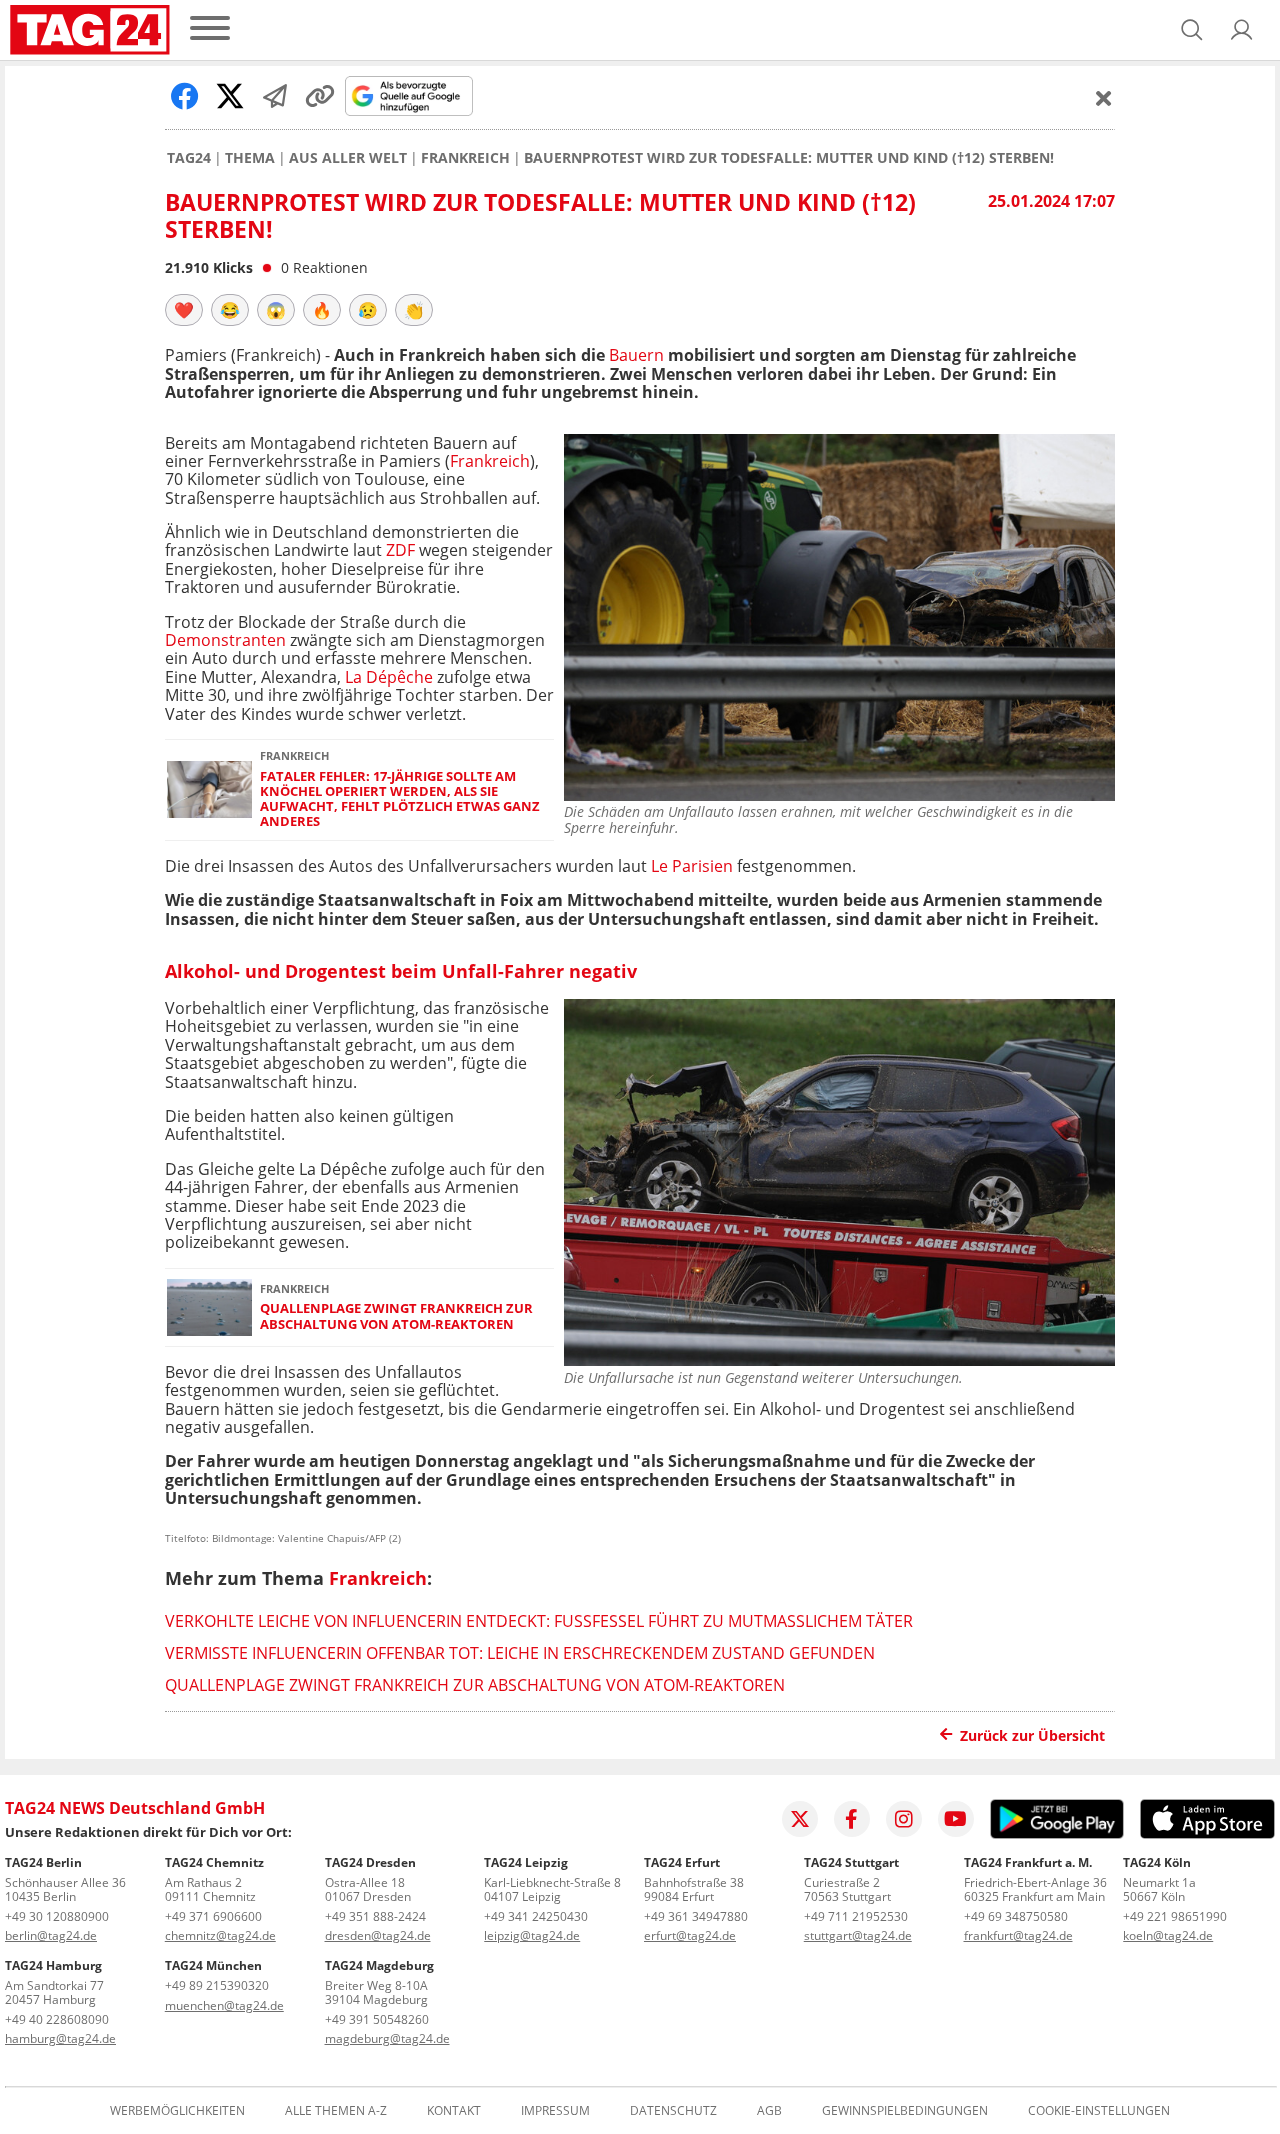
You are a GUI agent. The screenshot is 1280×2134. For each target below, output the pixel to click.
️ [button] (184, 310)
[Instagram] (904, 1819)
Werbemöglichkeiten (177, 2111)
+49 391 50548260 (377, 2019)
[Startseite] (90, 30)
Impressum (555, 2111)
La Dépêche (389, 677)
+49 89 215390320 (217, 1985)
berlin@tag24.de (51, 1935)
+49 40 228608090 (57, 2019)
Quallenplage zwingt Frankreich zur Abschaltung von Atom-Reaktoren (396, 1316)
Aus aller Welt (348, 158)
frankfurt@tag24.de (1018, 1935)
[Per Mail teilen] (275, 96)
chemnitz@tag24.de (220, 1935)
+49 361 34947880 (696, 1916)
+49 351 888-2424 (375, 1916)
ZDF (400, 550)
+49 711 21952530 (856, 1916)
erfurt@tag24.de (690, 1935)
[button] (1242, 30)
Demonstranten (225, 640)
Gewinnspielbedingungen (905, 2111)
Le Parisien (692, 866)
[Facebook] (852, 1819)
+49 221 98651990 (1175, 1916)
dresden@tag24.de (378, 1935)
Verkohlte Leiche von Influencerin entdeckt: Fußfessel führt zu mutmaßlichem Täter (539, 1621)
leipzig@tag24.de (532, 1935)
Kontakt (454, 2111)
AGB (769, 2111)
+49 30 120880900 (57, 1916)
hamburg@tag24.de (60, 2038)
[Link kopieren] (320, 96)
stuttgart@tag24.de (858, 1935)
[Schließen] (1104, 98)
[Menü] (210, 29)
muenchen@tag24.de (224, 2005)
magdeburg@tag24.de (387, 2038)
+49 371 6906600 (213, 1916)
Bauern (636, 355)
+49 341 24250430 (536, 1916)
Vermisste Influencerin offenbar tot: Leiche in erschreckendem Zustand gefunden (520, 1653)
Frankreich (465, 158)
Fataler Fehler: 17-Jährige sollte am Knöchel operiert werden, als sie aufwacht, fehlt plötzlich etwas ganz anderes (400, 799)
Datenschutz (673, 2111)
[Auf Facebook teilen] (185, 96)
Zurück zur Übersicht (1032, 1735)
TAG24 (189, 158)
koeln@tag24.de (1168, 1935)
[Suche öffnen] (1192, 30)
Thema (250, 158)
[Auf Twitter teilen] (230, 96)
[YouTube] (956, 1819)
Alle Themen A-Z (336, 2111)
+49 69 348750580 (1016, 1916)
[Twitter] (800, 1819)
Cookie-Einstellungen (1099, 2111)
